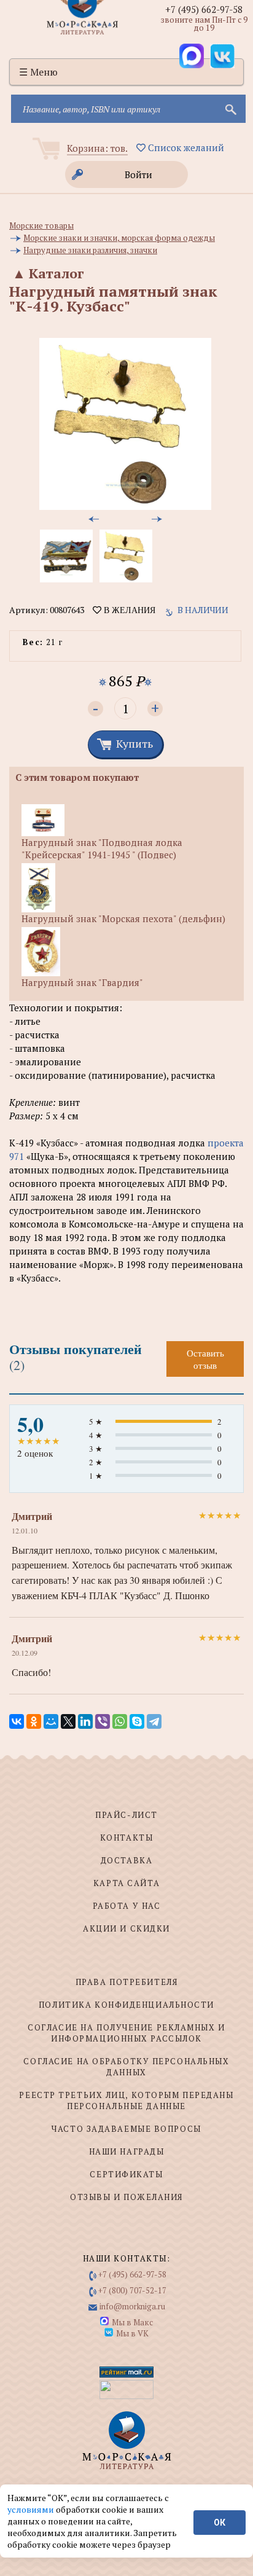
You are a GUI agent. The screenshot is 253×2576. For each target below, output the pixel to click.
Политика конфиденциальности (126, 2005)
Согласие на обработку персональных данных (126, 2067)
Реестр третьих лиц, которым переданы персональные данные (126, 2100)
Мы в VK (132, 2333)
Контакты (126, 1838)
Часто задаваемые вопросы (126, 2129)
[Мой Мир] (51, 1721)
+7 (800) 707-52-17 (132, 2290)
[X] (68, 1721)
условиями (32, 2509)
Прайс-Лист (126, 1815)
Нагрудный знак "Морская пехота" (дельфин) (123, 918)
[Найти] (230, 109)
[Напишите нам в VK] (222, 56)
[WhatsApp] (120, 1721)
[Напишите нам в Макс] (192, 56)
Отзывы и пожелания (126, 2197)
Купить (134, 743)
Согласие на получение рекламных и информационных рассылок (126, 2033)
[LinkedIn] (85, 1721)
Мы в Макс (132, 2322)
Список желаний (185, 147)
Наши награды (127, 2151)
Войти (138, 174)
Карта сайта (126, 1883)
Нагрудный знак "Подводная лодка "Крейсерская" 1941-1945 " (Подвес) (102, 848)
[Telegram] (154, 1721)
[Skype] (137, 1721)
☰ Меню (38, 72)
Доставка (126, 1860)
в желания (128, 610)
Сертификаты (126, 2174)
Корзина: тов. (97, 148)
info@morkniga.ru (132, 2306)
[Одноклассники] (34, 1721)
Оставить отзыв (205, 1359)
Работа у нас (127, 1906)
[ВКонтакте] (17, 1721)
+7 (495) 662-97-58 (204, 9)
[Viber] (103, 1721)
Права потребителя (127, 1982)
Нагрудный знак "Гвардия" (82, 982)
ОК (220, 2523)
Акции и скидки (126, 1928)
